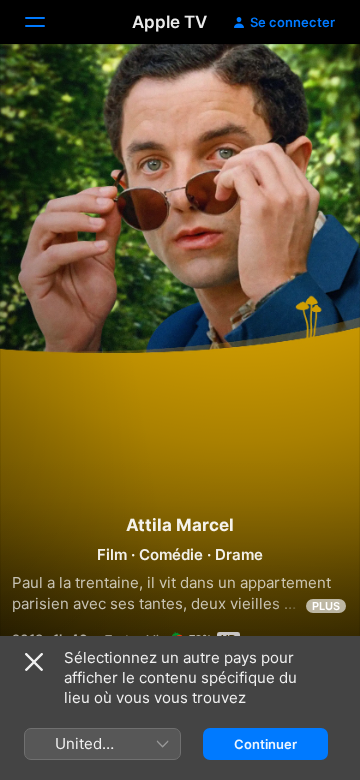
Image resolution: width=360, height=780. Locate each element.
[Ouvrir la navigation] (47, 22)
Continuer (265, 744)
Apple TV (169, 22)
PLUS (326, 606)
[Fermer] (34, 662)
